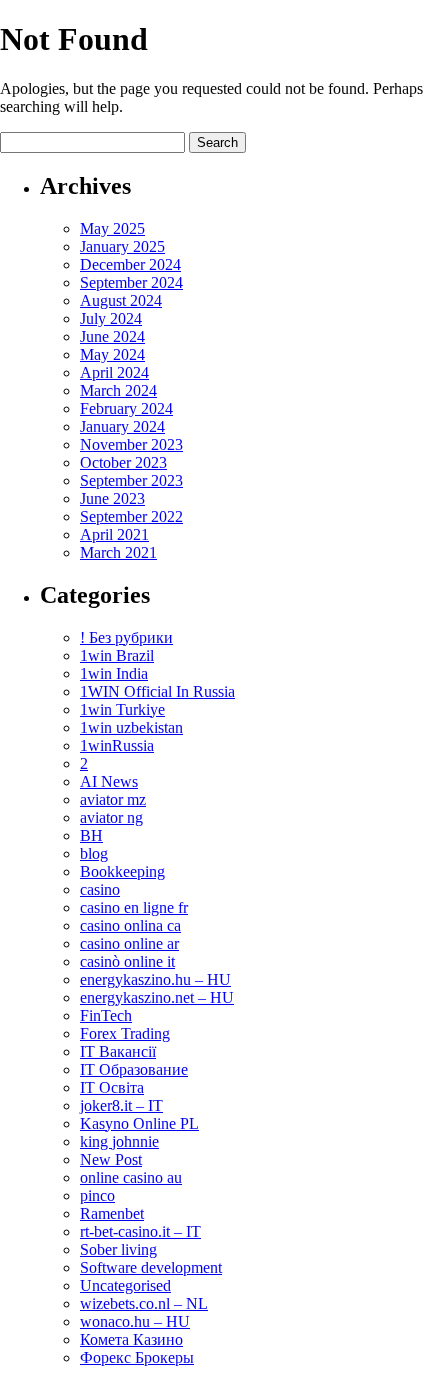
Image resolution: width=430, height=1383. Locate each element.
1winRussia (117, 745)
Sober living (118, 1249)
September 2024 (131, 282)
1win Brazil (117, 655)
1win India (114, 673)
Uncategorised (125, 1285)
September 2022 (131, 516)
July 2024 (111, 318)
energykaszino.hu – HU (155, 979)
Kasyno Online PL (139, 1123)
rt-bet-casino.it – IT (140, 1231)
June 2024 (112, 336)
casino (100, 889)
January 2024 (122, 426)
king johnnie (119, 1141)
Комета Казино (131, 1339)
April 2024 (114, 372)
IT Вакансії (118, 1051)
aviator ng (111, 817)
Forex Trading (125, 1033)
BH (91, 835)
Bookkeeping (122, 871)
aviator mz (113, 799)
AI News (109, 781)
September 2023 (131, 480)
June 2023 (112, 498)
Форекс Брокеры (137, 1357)
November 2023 (131, 444)
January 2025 (122, 246)
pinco (97, 1195)
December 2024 (130, 264)
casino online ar (129, 943)
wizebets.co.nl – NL (144, 1303)
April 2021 (114, 534)
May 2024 (112, 354)
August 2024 (121, 300)
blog (94, 853)
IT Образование (134, 1069)
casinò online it (127, 961)
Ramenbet (112, 1213)
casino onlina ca (130, 925)
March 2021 (118, 552)
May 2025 (112, 228)
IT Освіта (112, 1087)
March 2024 (118, 390)
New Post (111, 1159)
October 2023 (123, 462)
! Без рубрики (126, 637)
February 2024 (126, 408)
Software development (151, 1267)
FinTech (106, 1015)
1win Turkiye (122, 709)
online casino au (131, 1177)
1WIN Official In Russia (157, 691)
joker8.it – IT (121, 1105)
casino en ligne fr (134, 907)
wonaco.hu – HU (135, 1321)
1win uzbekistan (131, 727)
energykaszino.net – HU (157, 997)
